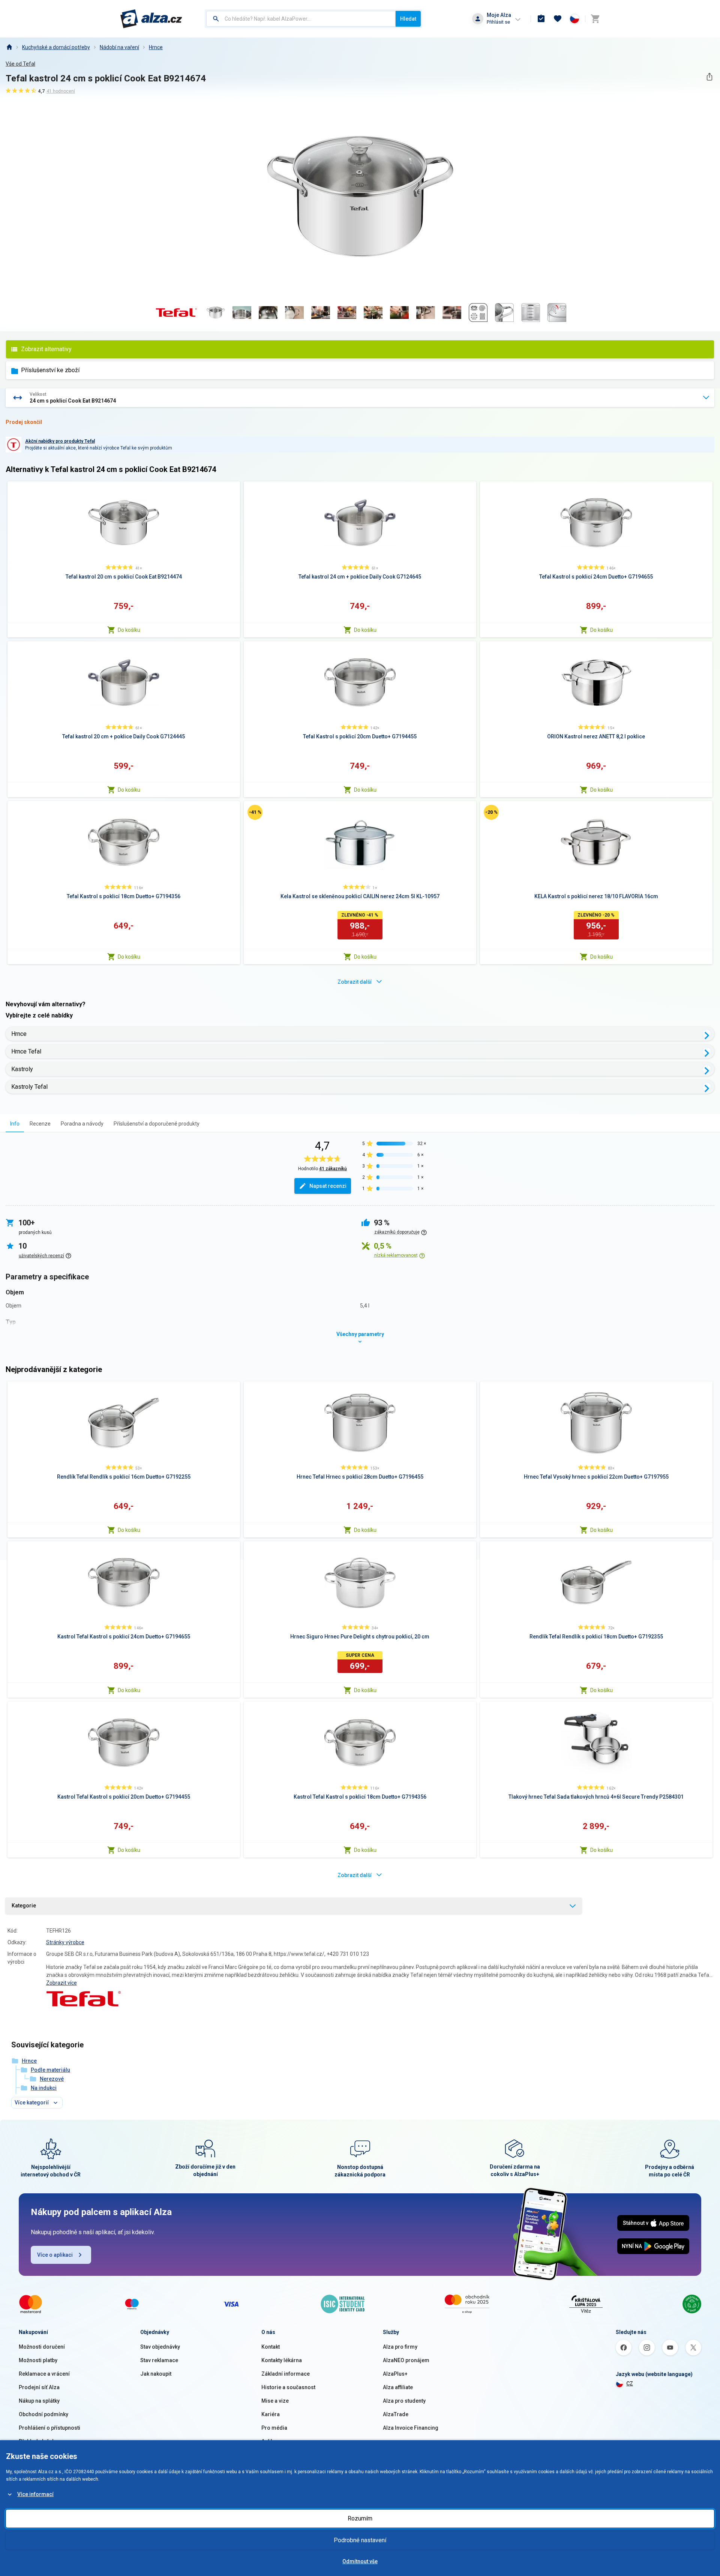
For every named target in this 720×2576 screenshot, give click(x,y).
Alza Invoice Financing (411, 2428)
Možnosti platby (38, 2360)
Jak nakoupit (156, 2374)
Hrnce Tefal (26, 1051)
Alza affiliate (398, 2387)
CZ (630, 2384)
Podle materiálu (50, 2070)
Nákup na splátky (39, 2401)
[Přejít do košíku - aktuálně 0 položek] (595, 19)
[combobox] (301, 19)
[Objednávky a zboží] (541, 19)
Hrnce (156, 47)
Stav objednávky (160, 2347)
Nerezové (52, 2079)
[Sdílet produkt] (709, 77)
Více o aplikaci (55, 2255)
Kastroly (22, 1069)
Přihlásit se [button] (498, 22)
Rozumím (360, 2518)
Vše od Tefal (20, 64)
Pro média (274, 2428)
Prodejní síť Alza (39, 2387)
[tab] (15, 1123)
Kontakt (271, 2347)
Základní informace (286, 2374)
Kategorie (24, 1906)
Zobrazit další (355, 982)
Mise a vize (275, 2401)
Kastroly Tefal (29, 1087)
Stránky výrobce (65, 1942)
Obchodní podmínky (43, 2414)
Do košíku (129, 630)
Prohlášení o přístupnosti (49, 2428)
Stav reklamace (159, 2360)
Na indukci (44, 2088)
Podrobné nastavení (360, 2540)
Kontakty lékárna (282, 2360)
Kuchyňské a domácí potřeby (56, 47)
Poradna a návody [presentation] (82, 1124)
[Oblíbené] (558, 19)
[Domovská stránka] (9, 47)
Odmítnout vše (360, 2561)
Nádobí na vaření (119, 47)
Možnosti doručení (42, 2347)
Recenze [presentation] (40, 1124)
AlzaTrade (396, 2414)
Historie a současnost (288, 2387)
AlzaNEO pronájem (406, 2360)
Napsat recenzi (328, 1186)
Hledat (408, 19)
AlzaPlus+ (395, 2374)
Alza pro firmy (400, 2347)
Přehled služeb (37, 2441)
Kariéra (271, 2414)
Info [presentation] (15, 1124)
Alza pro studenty (404, 2401)
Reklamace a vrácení (44, 2374)
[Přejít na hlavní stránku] (151, 19)
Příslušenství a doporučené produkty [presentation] (157, 1124)
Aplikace (272, 2441)
